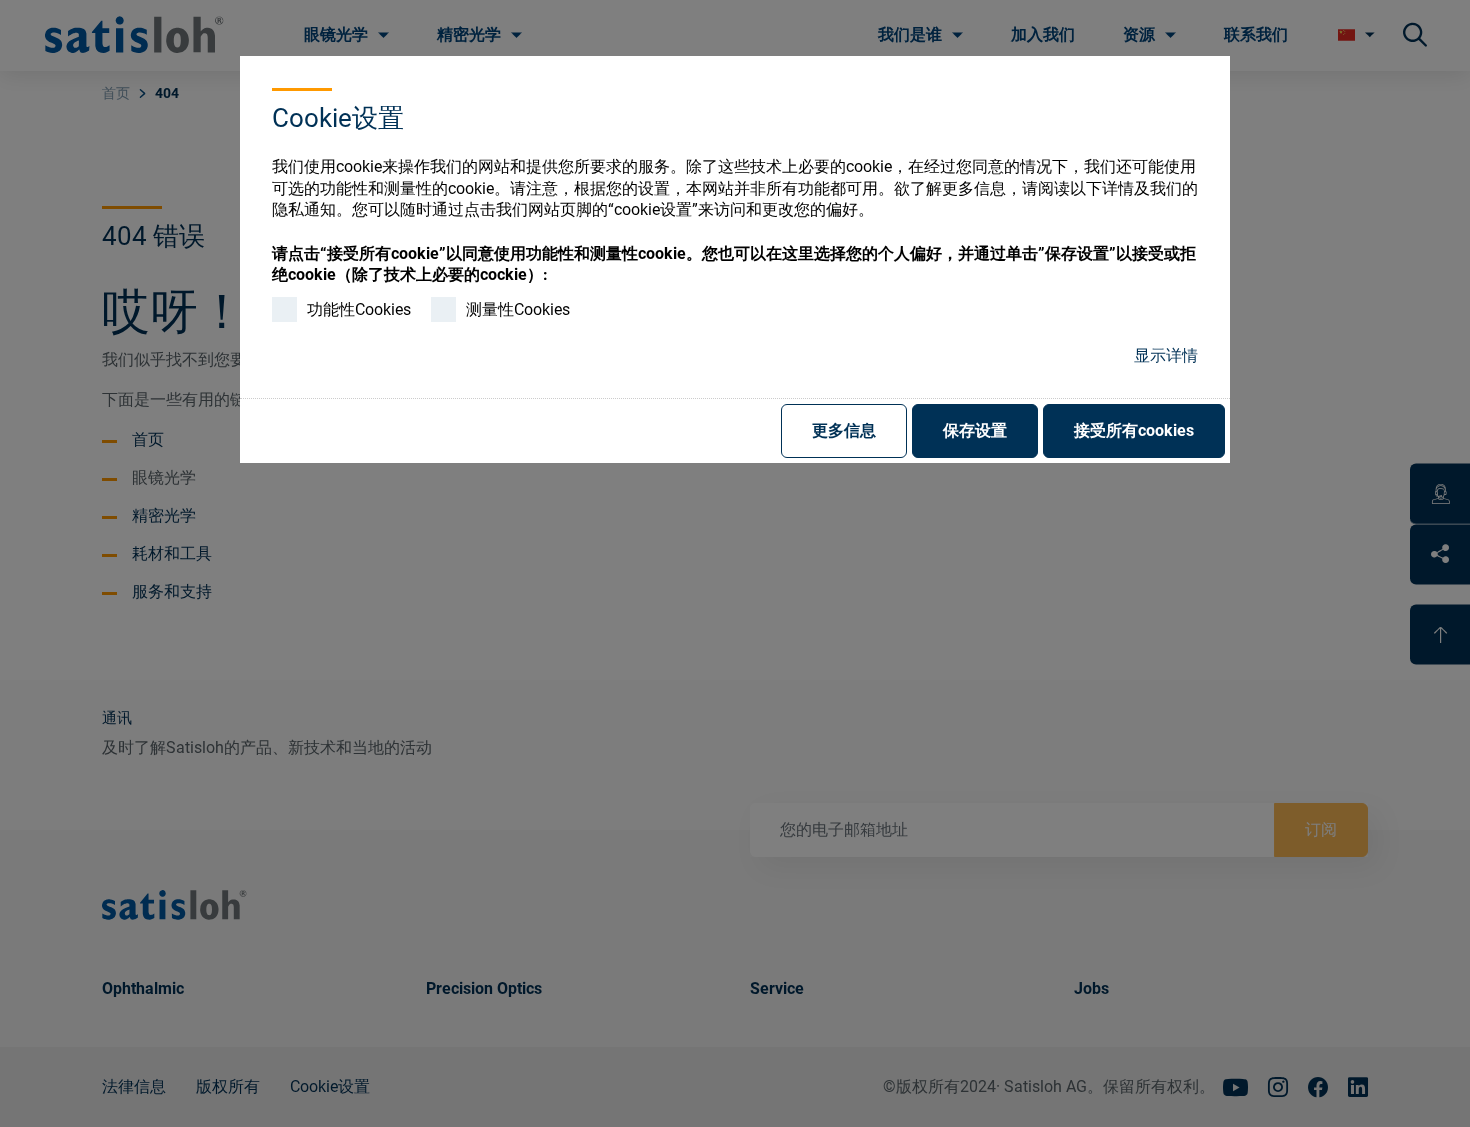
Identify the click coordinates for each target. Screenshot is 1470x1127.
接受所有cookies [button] (1134, 430)
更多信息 (844, 430)
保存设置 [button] (975, 430)
